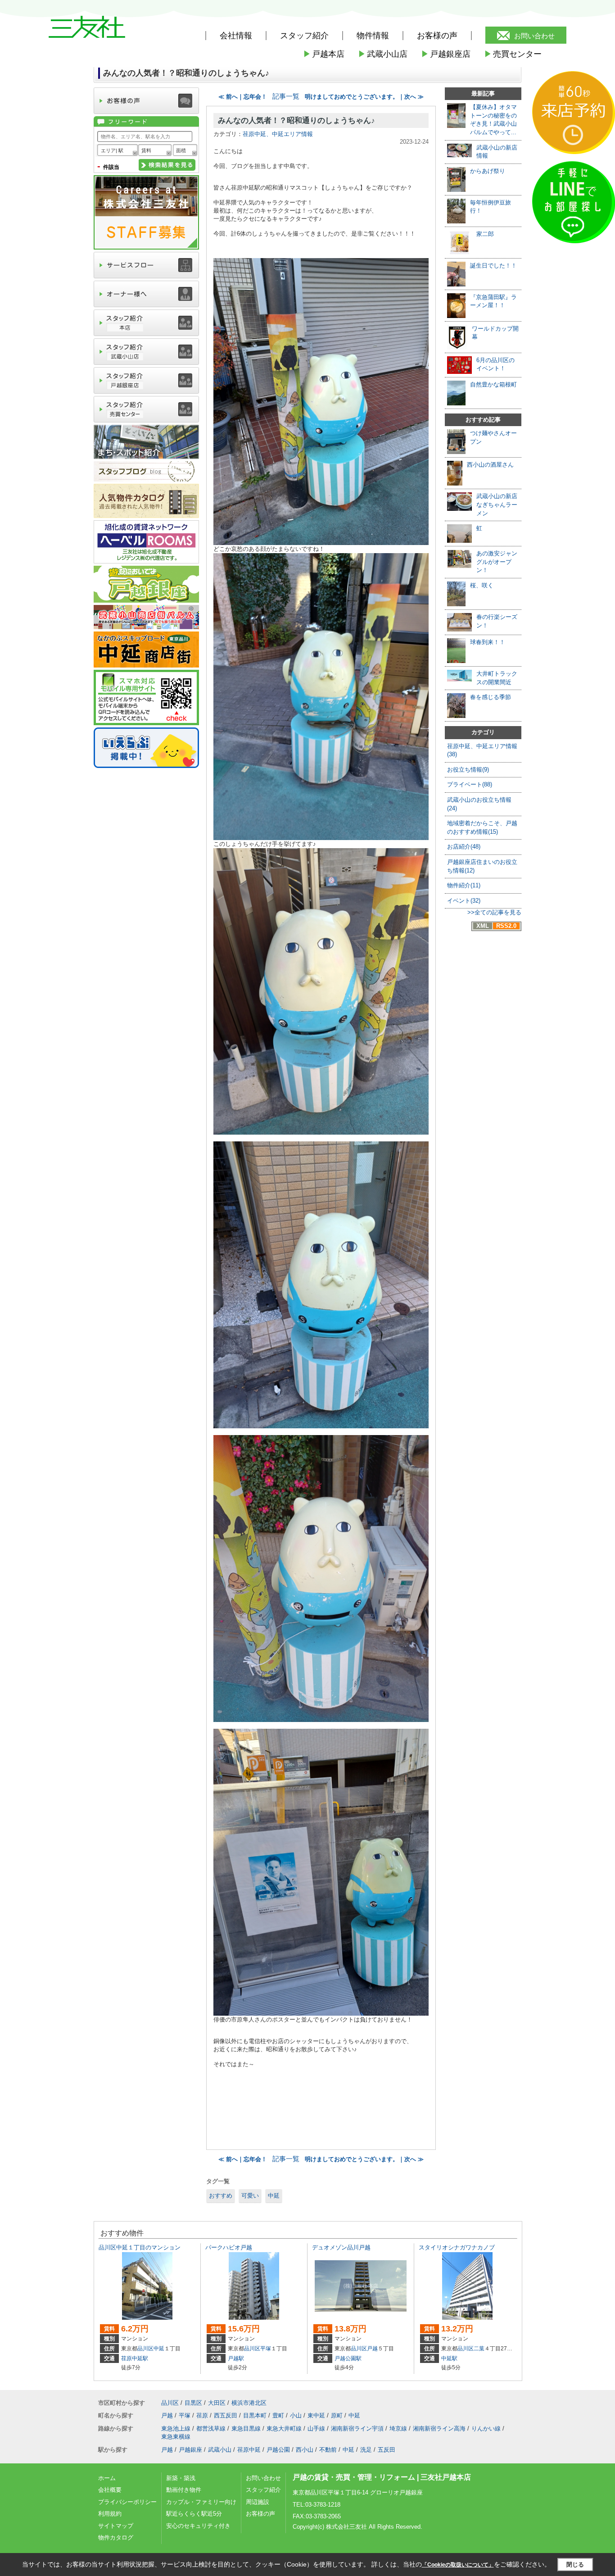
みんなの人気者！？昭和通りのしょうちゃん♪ (296, 120)
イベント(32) (464, 901)
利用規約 (110, 2514)
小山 (296, 2415)
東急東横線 (176, 2437)
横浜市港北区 (249, 2403)
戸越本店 (324, 54)
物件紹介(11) (464, 885)
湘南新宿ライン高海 (439, 2428)
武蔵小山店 (383, 54)
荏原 (202, 2415)
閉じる (575, 2565)
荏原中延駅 (135, 2358)
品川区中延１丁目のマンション (140, 2247)
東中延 (316, 2415)
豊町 (278, 2415)
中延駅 (449, 2358)
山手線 (316, 2428)
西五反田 (226, 2415)
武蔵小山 (220, 2450)
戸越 (372, 2349)
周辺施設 (258, 2502)
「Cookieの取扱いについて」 (458, 2565)
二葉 (479, 2349)
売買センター (513, 54)
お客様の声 (437, 36)
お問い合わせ (534, 36)
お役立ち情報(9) (468, 770)
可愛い (250, 2196)
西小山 (305, 2450)
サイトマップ (116, 2526)
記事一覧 (286, 96)
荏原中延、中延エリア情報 (278, 134)
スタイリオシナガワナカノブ (457, 2247)
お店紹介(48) (464, 847)
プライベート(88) (470, 784)
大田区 (217, 2403)
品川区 (145, 2349)
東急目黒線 (246, 2428)
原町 (337, 2415)
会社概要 (110, 2490)
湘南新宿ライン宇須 (357, 2428)
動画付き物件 (184, 2490)
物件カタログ (116, 2537)
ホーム (107, 2478)
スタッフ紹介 (263, 2490)
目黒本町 (255, 2415)
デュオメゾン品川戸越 (341, 2247)
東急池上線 (176, 2428)
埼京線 (398, 2428)
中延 (274, 2196)
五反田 (387, 2450)
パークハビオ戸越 (229, 2247)
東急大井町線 (284, 2428)
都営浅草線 (211, 2428)
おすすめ (221, 2196)
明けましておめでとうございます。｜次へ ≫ (364, 97)
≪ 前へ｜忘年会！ (243, 97)
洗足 (366, 2450)
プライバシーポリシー (127, 2502)
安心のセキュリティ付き (198, 2526)
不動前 (328, 2450)
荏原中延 (249, 2450)
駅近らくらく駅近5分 (194, 2514)
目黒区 (193, 2403)
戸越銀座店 (446, 54)
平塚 (266, 2349)
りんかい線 (486, 2428)
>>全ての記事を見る (494, 912)
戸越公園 (278, 2450)
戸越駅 (236, 2358)
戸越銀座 (190, 2450)
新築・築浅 (181, 2478)
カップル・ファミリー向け (201, 2502)
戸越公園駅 (348, 2358)
